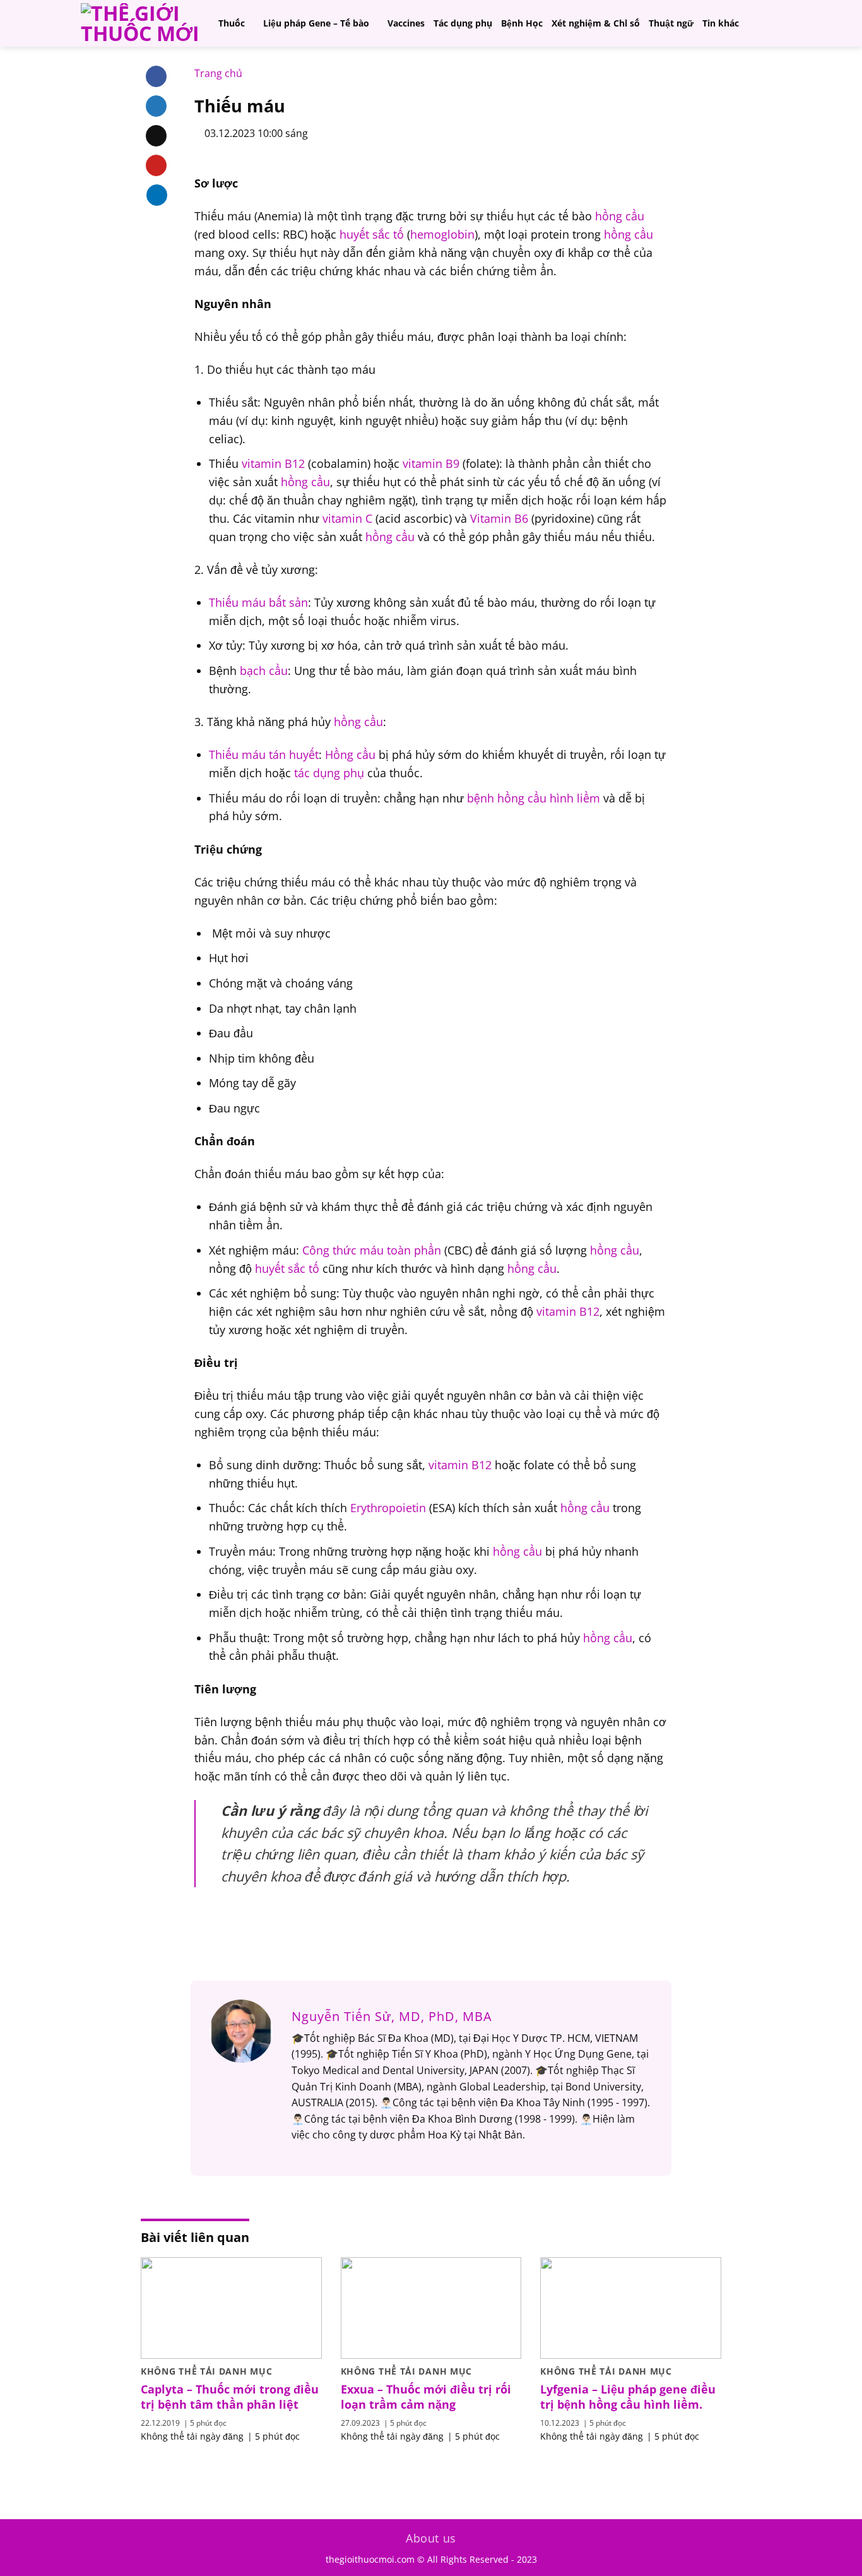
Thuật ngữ (671, 23)
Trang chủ (218, 73)
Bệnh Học (522, 23)
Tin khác (721, 23)
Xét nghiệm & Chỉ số (596, 23)
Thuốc (232, 23)
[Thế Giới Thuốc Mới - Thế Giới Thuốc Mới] (140, 23)
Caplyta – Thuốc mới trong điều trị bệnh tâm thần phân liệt (230, 2397)
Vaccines (406, 23)
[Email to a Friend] (156, 136)
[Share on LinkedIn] (157, 194)
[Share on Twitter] (156, 106)
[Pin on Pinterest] (156, 165)
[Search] (775, 23)
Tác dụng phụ (463, 23)
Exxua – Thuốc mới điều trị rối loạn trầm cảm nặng (426, 2397)
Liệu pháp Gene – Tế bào (316, 23)
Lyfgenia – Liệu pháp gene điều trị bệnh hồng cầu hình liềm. (628, 2397)
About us (431, 2538)
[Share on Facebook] (156, 76)
